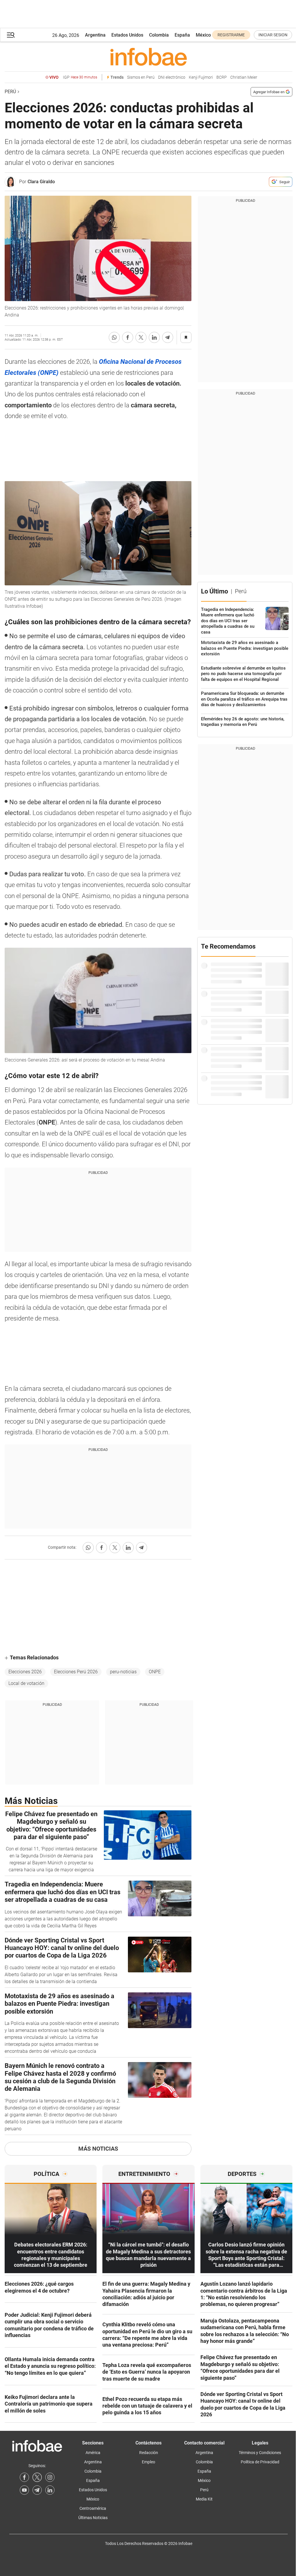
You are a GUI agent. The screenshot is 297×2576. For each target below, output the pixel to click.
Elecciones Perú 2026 (76, 1672)
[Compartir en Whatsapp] (114, 337)
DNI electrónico (172, 77)
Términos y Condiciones (260, 2453)
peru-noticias (123, 1672)
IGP (80, 77)
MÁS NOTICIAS (98, 2149)
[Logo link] (148, 57)
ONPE (155, 1672)
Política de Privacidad (260, 2462)
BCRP (222, 77)
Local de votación (26, 1683)
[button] (11, 35)
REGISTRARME (231, 35)
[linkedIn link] (50, 2490)
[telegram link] (37, 2490)
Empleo (148, 2462)
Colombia (159, 35)
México (203, 35)
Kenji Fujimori (201, 77)
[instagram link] (50, 2477)
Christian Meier (244, 77)
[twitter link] (37, 2477)
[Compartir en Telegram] (168, 337)
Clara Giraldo (41, 182)
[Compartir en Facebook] (128, 337)
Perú (10, 92)
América (93, 2453)
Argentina (95, 35)
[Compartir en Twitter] (141, 337)
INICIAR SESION (273, 35)
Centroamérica (93, 2508)
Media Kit (204, 2499)
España (182, 35)
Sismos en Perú (141, 77)
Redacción (149, 2453)
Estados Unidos (127, 35)
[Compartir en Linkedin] (154, 337)
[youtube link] (24, 2490)
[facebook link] (24, 2477)
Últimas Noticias (93, 2518)
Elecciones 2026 (25, 1672)
